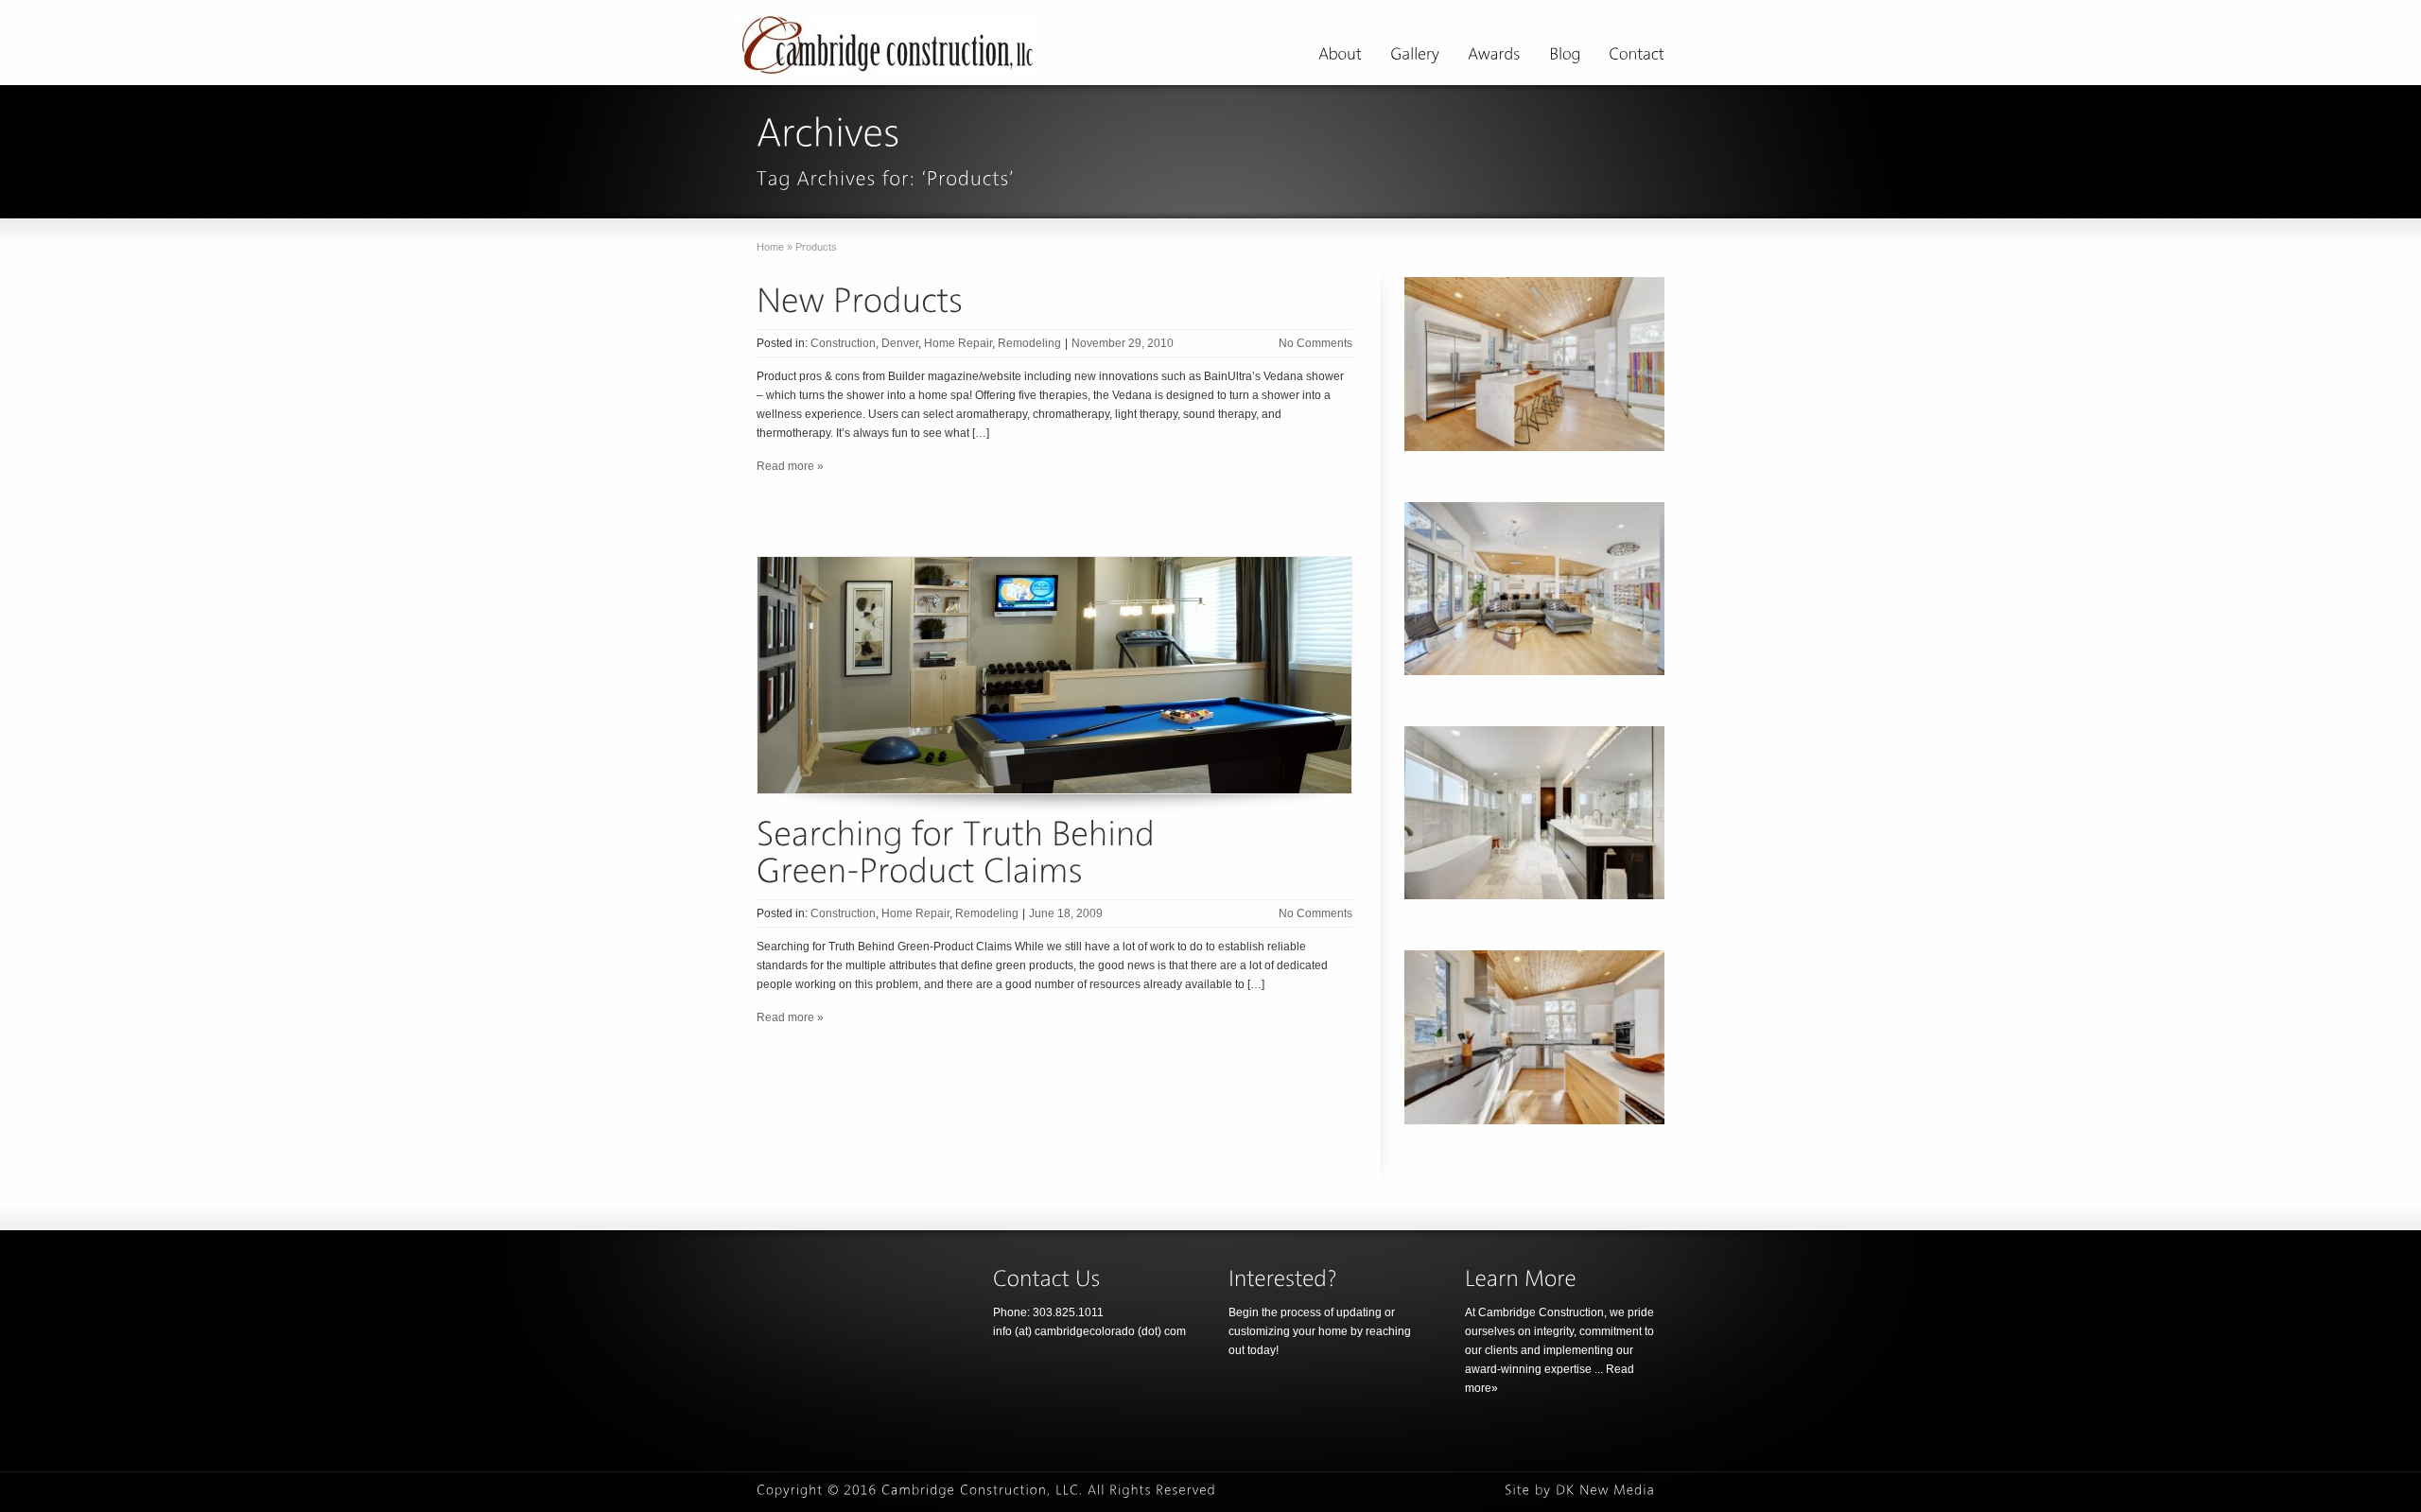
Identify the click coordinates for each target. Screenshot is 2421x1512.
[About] (1340, 57)
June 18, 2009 (1066, 913)
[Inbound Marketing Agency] (1605, 1490)
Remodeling (1029, 343)
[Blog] (1565, 57)
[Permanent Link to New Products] (860, 299)
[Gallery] (1415, 57)
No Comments (1315, 343)
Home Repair (958, 343)
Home (770, 247)
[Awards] (1494, 57)
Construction (843, 343)
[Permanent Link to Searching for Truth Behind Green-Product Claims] (960, 852)
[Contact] (1637, 57)
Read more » (790, 466)
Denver (900, 343)
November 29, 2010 (1123, 343)
